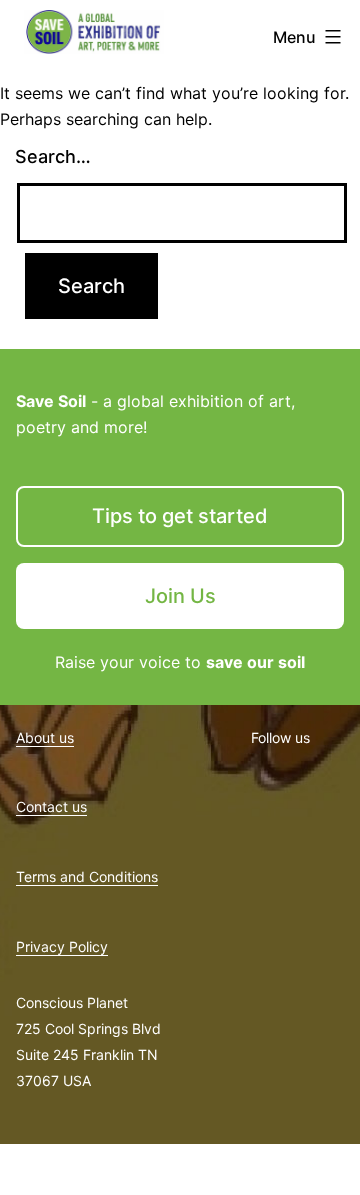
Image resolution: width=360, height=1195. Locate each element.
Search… (53, 156)
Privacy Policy (62, 946)
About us (45, 737)
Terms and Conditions (87, 876)
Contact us (51, 806)
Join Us (180, 596)
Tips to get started (180, 516)
